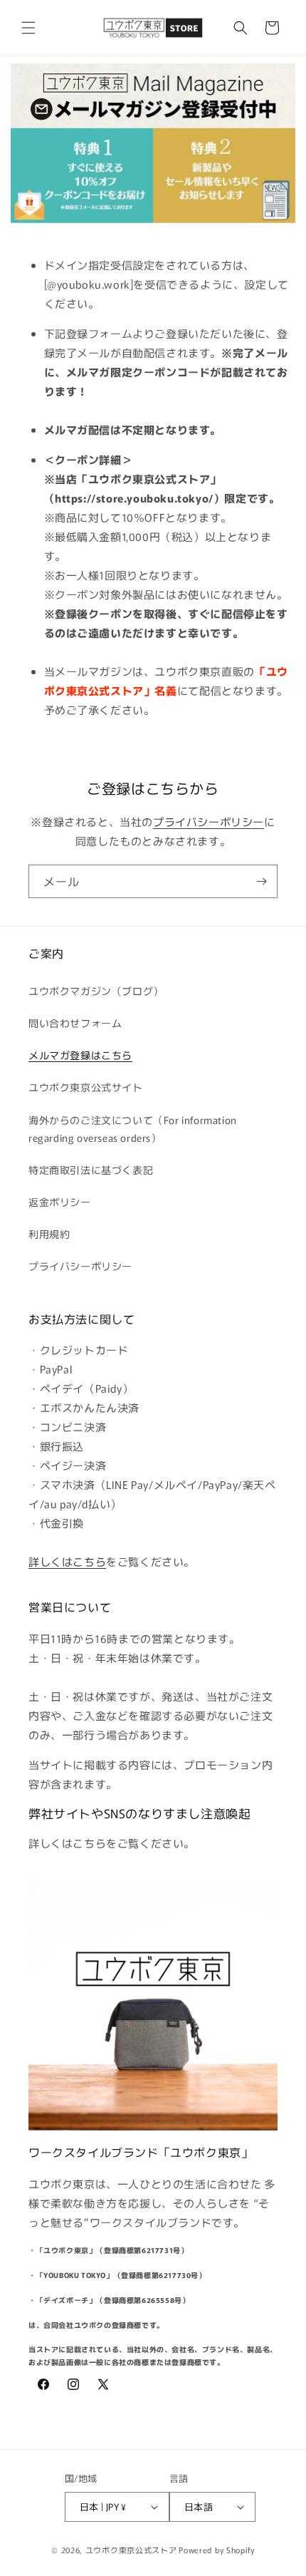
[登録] (261, 881)
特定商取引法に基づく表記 (91, 1170)
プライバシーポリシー (209, 821)
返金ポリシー (60, 1202)
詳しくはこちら (67, 1561)
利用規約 (49, 1234)
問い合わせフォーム (75, 1023)
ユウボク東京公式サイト (86, 1087)
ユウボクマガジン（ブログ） (96, 991)
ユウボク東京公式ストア (131, 2550)
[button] (28, 28)
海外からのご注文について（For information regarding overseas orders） (133, 1129)
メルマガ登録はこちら (80, 1055)
